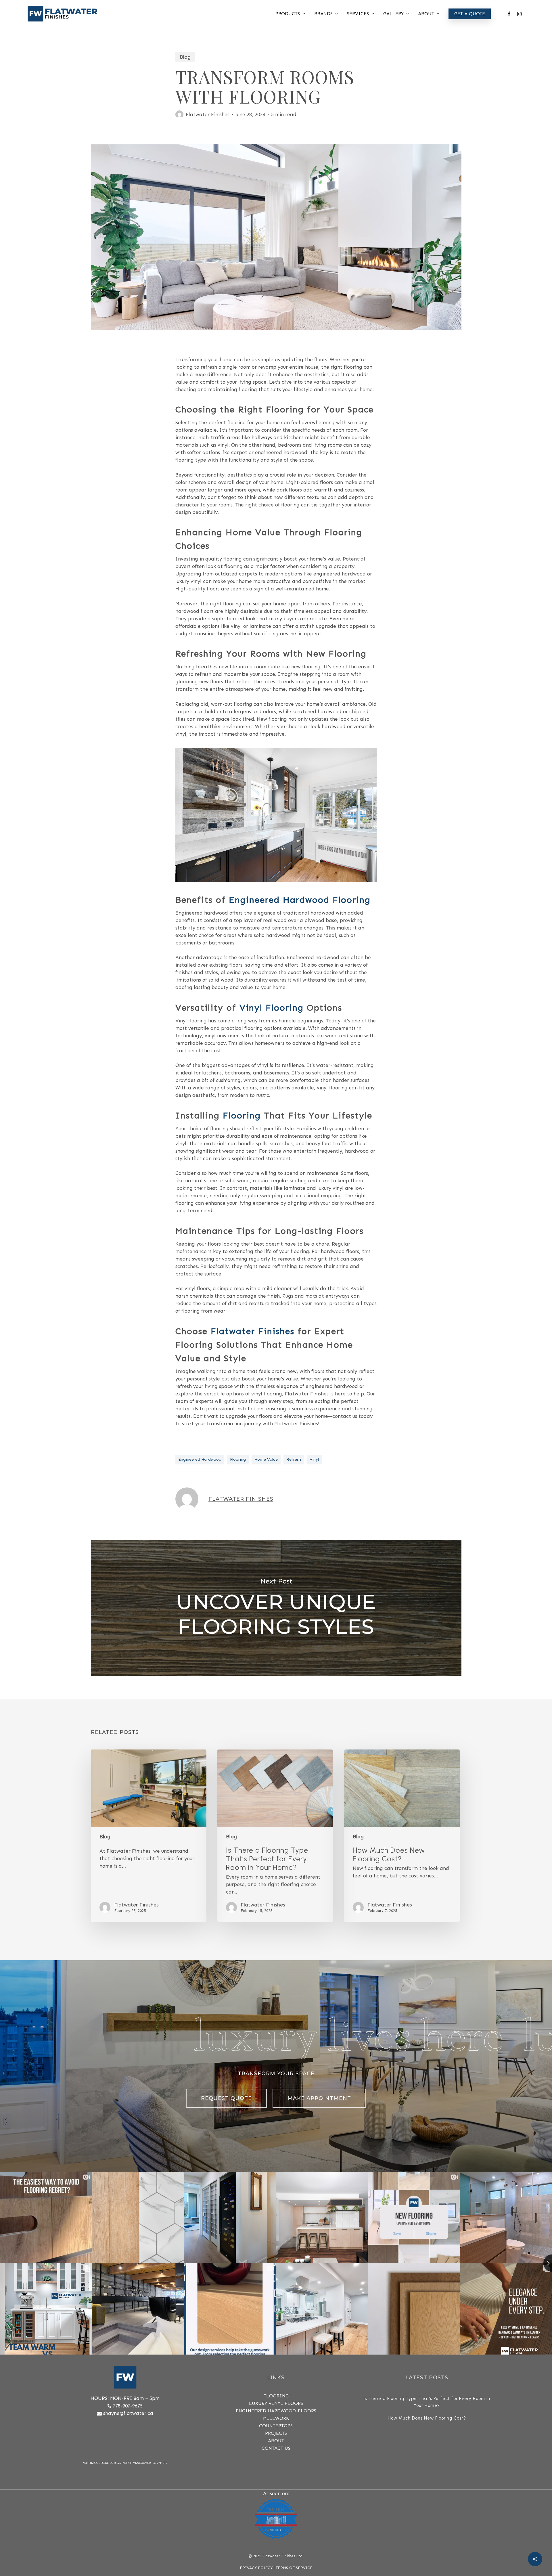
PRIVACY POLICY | (258, 2568)
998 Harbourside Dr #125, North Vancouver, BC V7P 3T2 (125, 2463)
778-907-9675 (128, 2406)
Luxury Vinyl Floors (276, 2403)
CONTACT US (276, 2448)
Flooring (242, 1116)
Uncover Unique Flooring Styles (276, 1608)
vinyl (314, 1459)
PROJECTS (276, 2433)
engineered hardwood (200, 1459)
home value (266, 1459)
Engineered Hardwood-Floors (276, 2411)
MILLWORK (276, 2418)
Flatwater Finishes (208, 114)
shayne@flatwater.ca (128, 2413)
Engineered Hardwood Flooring (300, 900)
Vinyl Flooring (272, 1008)
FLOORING (276, 2396)
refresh (294, 1459)
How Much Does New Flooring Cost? (427, 2418)
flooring (238, 1459)
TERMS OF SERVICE (294, 2568)
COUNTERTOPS (276, 2426)
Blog (185, 57)
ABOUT (276, 2441)
